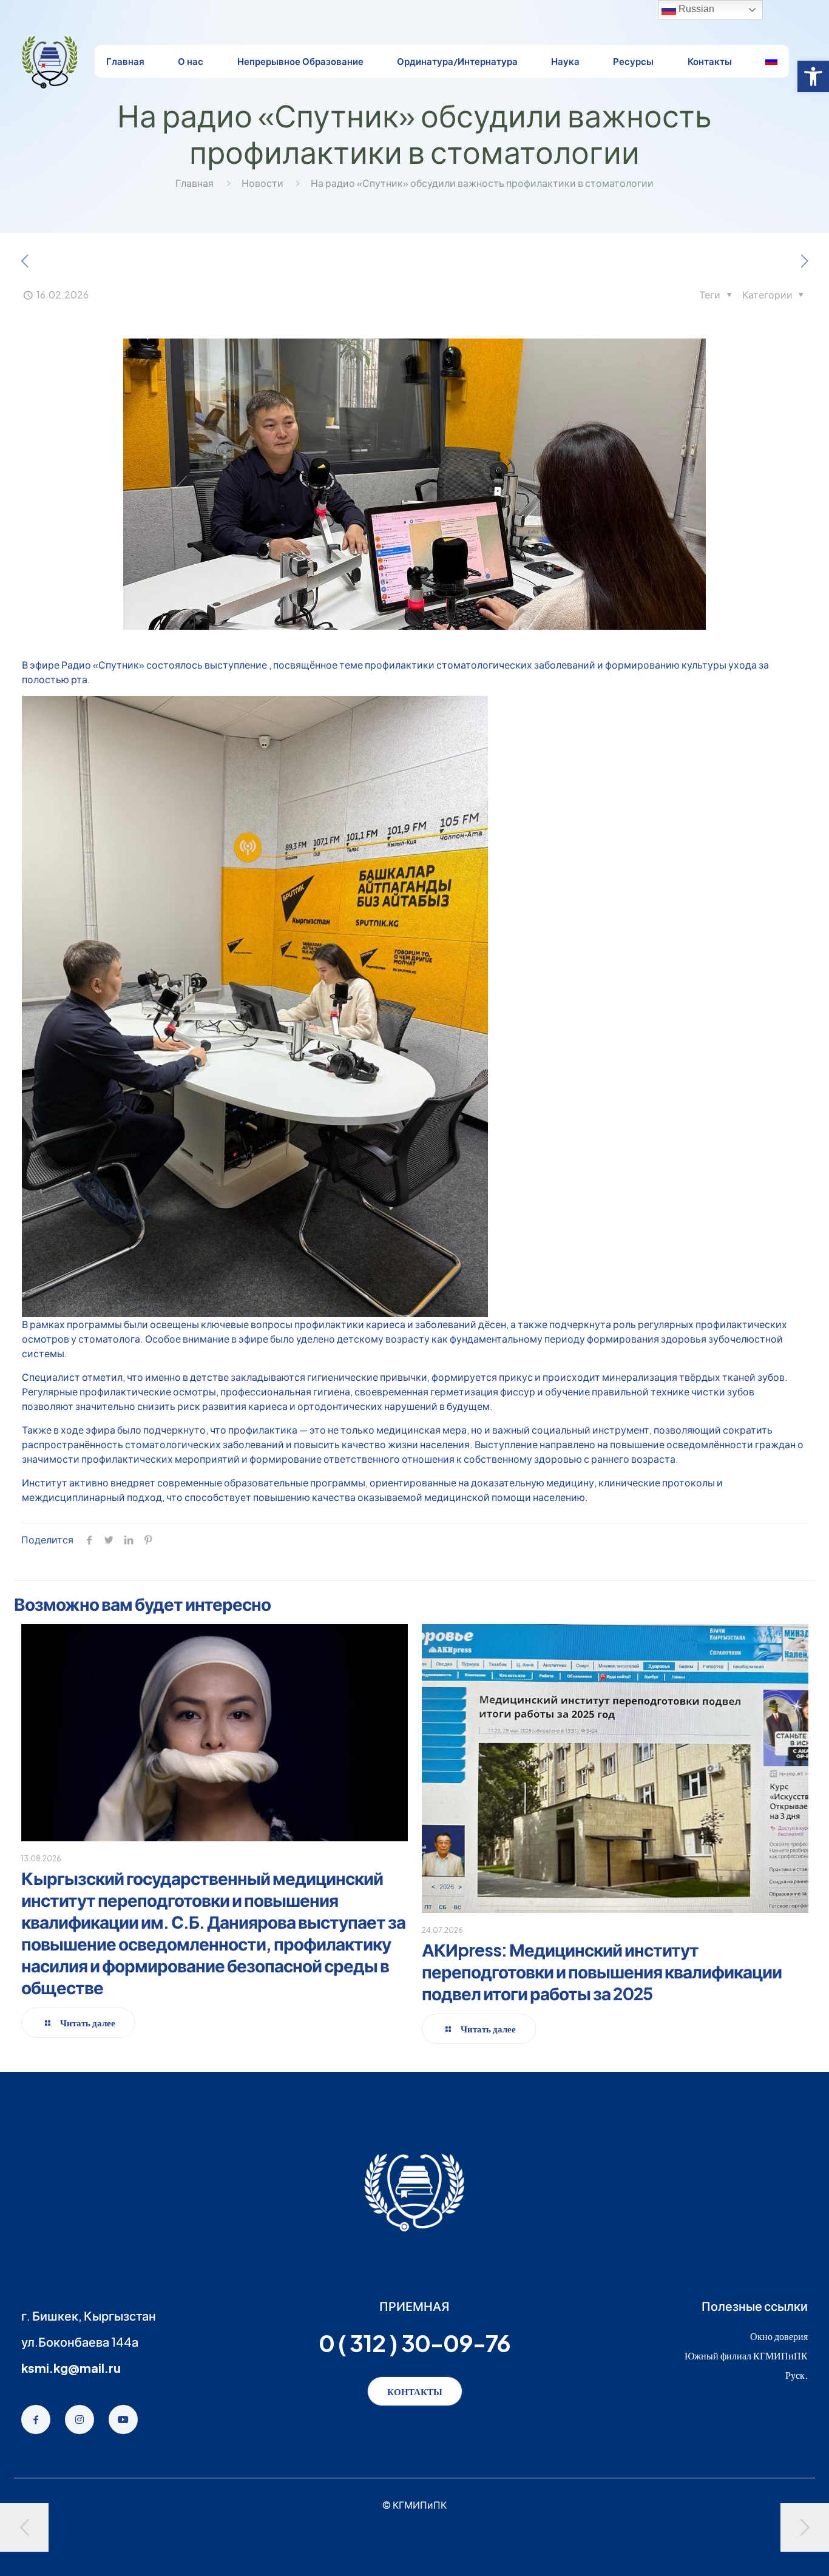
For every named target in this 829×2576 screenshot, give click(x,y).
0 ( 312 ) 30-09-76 (414, 2343)
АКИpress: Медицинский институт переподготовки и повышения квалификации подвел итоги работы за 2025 (602, 1971)
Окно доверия (779, 2336)
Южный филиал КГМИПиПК (746, 2355)
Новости (262, 183)
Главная (195, 183)
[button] (813, 76)
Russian (695, 9)
